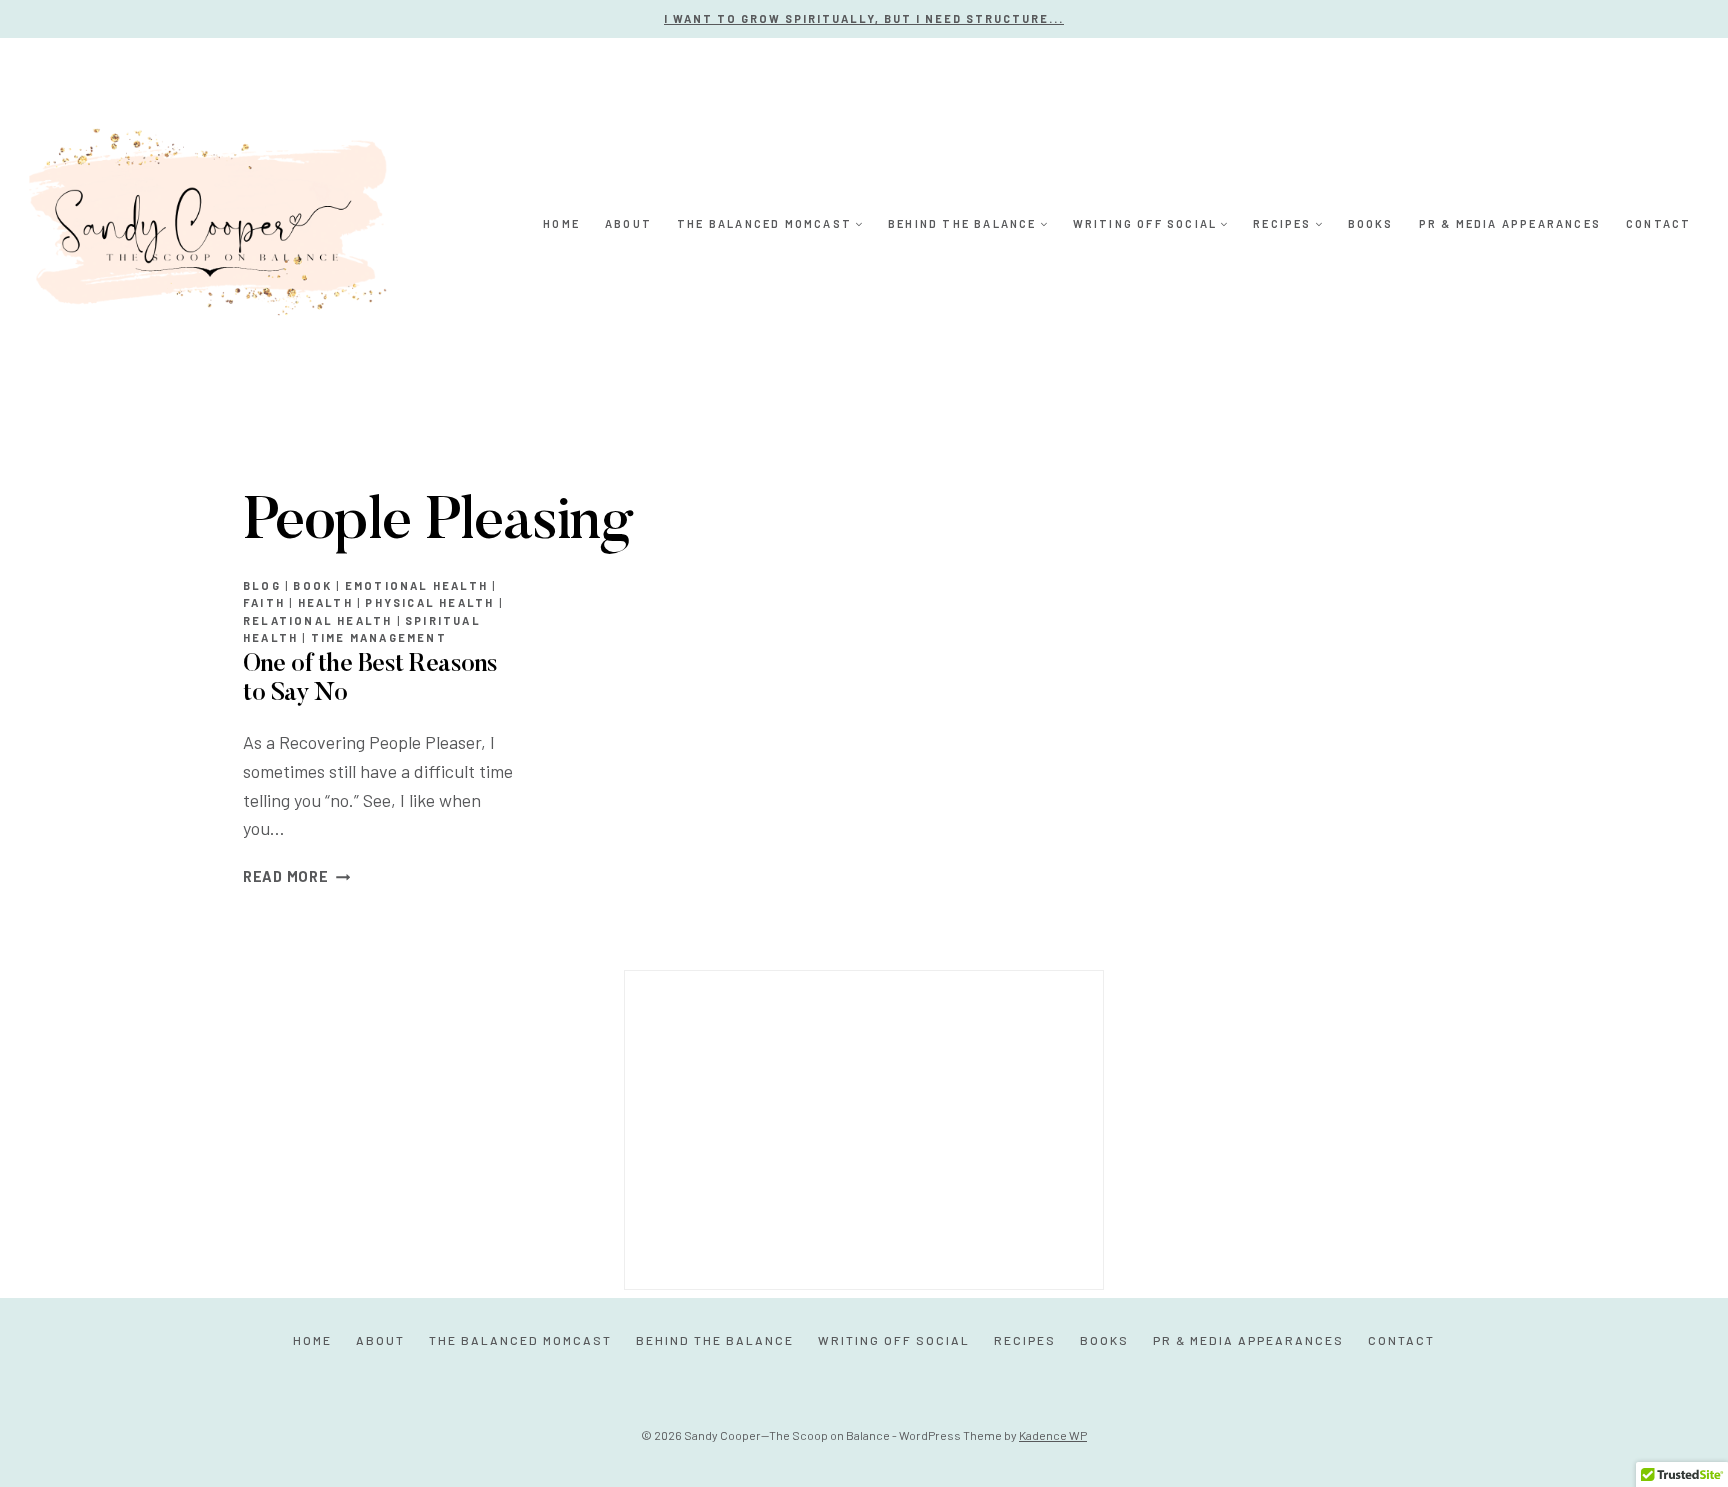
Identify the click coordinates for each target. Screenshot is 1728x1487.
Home (561, 223)
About (628, 223)
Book (312, 585)
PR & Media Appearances (1510, 223)
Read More (296, 876)
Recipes (1025, 1340)
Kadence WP (1053, 1435)
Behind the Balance (715, 1340)
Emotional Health (416, 585)
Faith (264, 602)
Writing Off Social (894, 1340)
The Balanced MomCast (520, 1340)
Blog (262, 585)
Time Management (379, 637)
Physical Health (429, 602)
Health (325, 602)
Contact (1658, 223)
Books (1371, 223)
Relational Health (317, 620)
